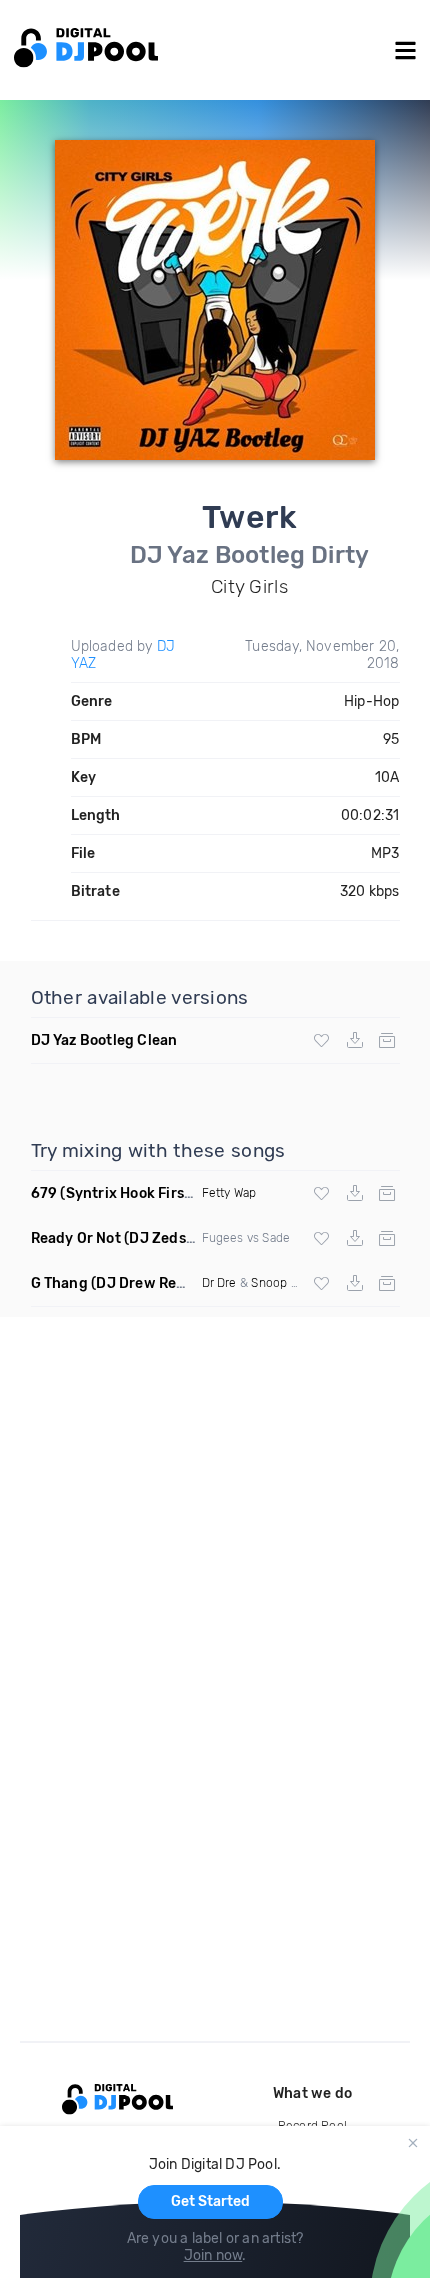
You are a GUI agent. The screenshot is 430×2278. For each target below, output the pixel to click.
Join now (213, 2255)
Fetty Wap (229, 1193)
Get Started (210, 2201)
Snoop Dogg (285, 1283)
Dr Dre (219, 1283)
